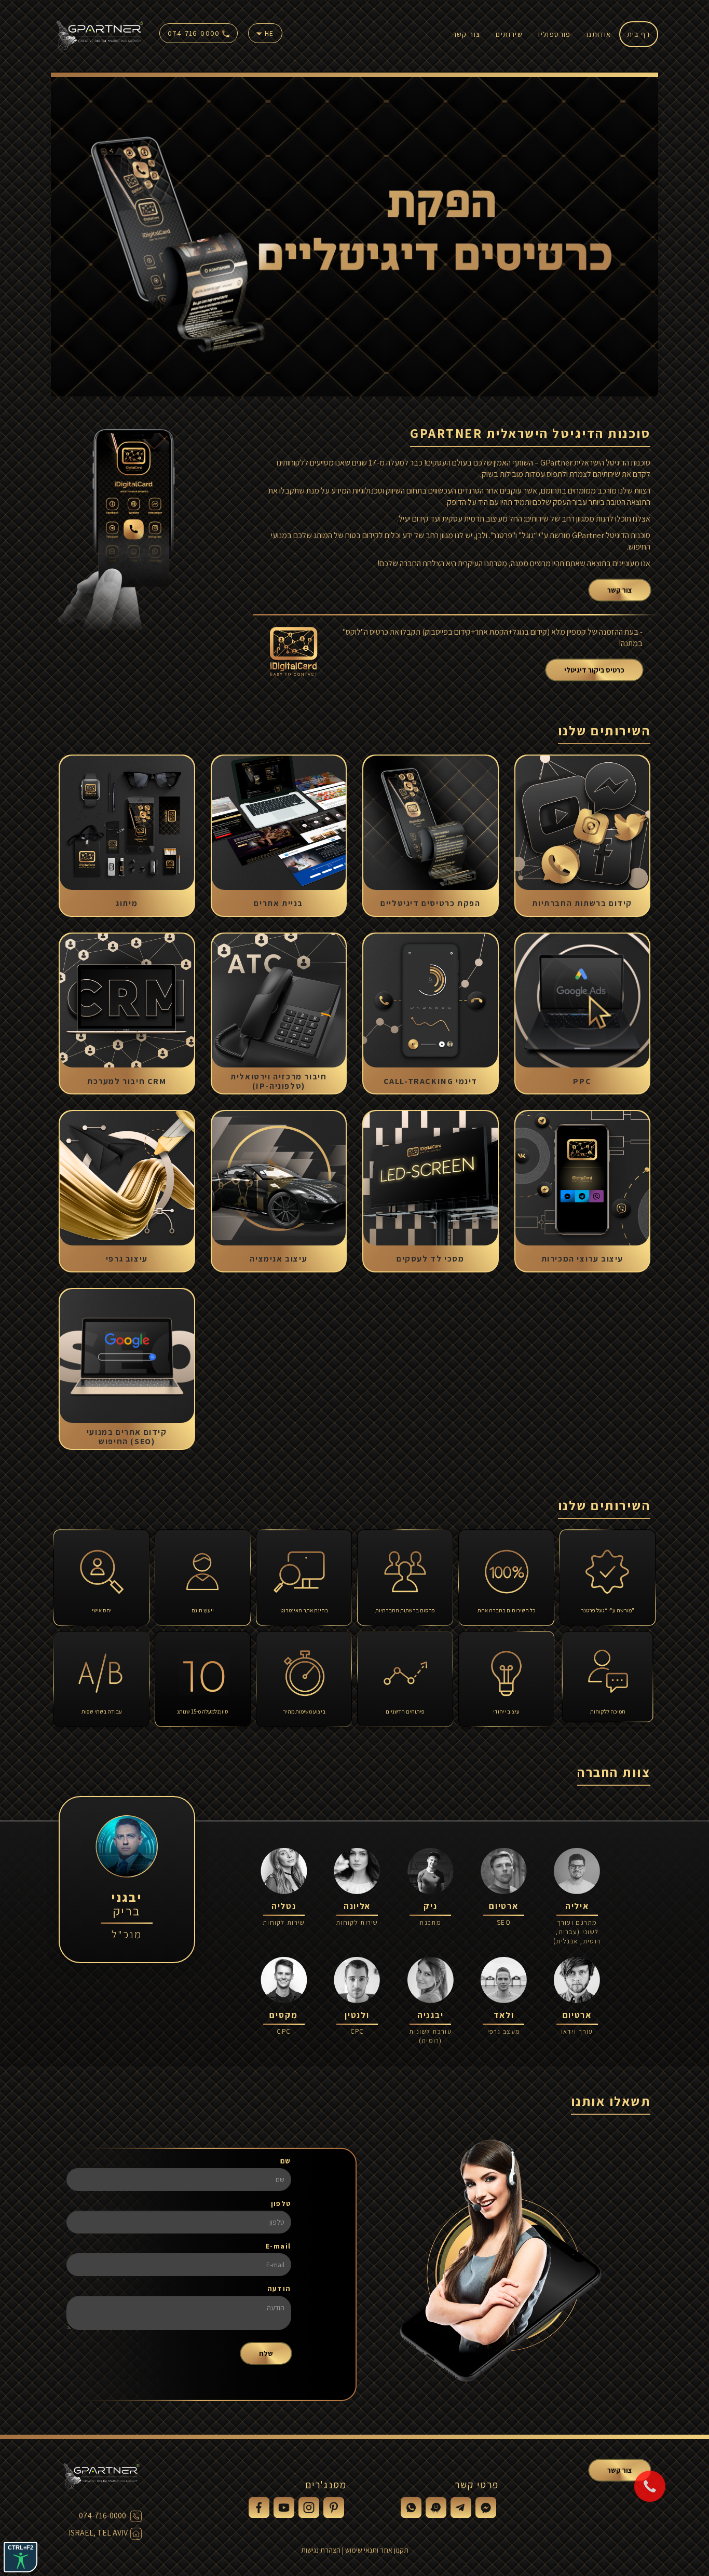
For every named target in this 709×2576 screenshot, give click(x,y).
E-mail (278, 2246)
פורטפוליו (555, 34)
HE (268, 33)
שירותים (509, 34)
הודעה (279, 2289)
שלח (266, 2353)
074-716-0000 (195, 33)
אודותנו (599, 34)
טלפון (281, 2203)
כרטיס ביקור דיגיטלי (594, 670)
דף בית (639, 34)
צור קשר (467, 34)
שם (286, 2161)
